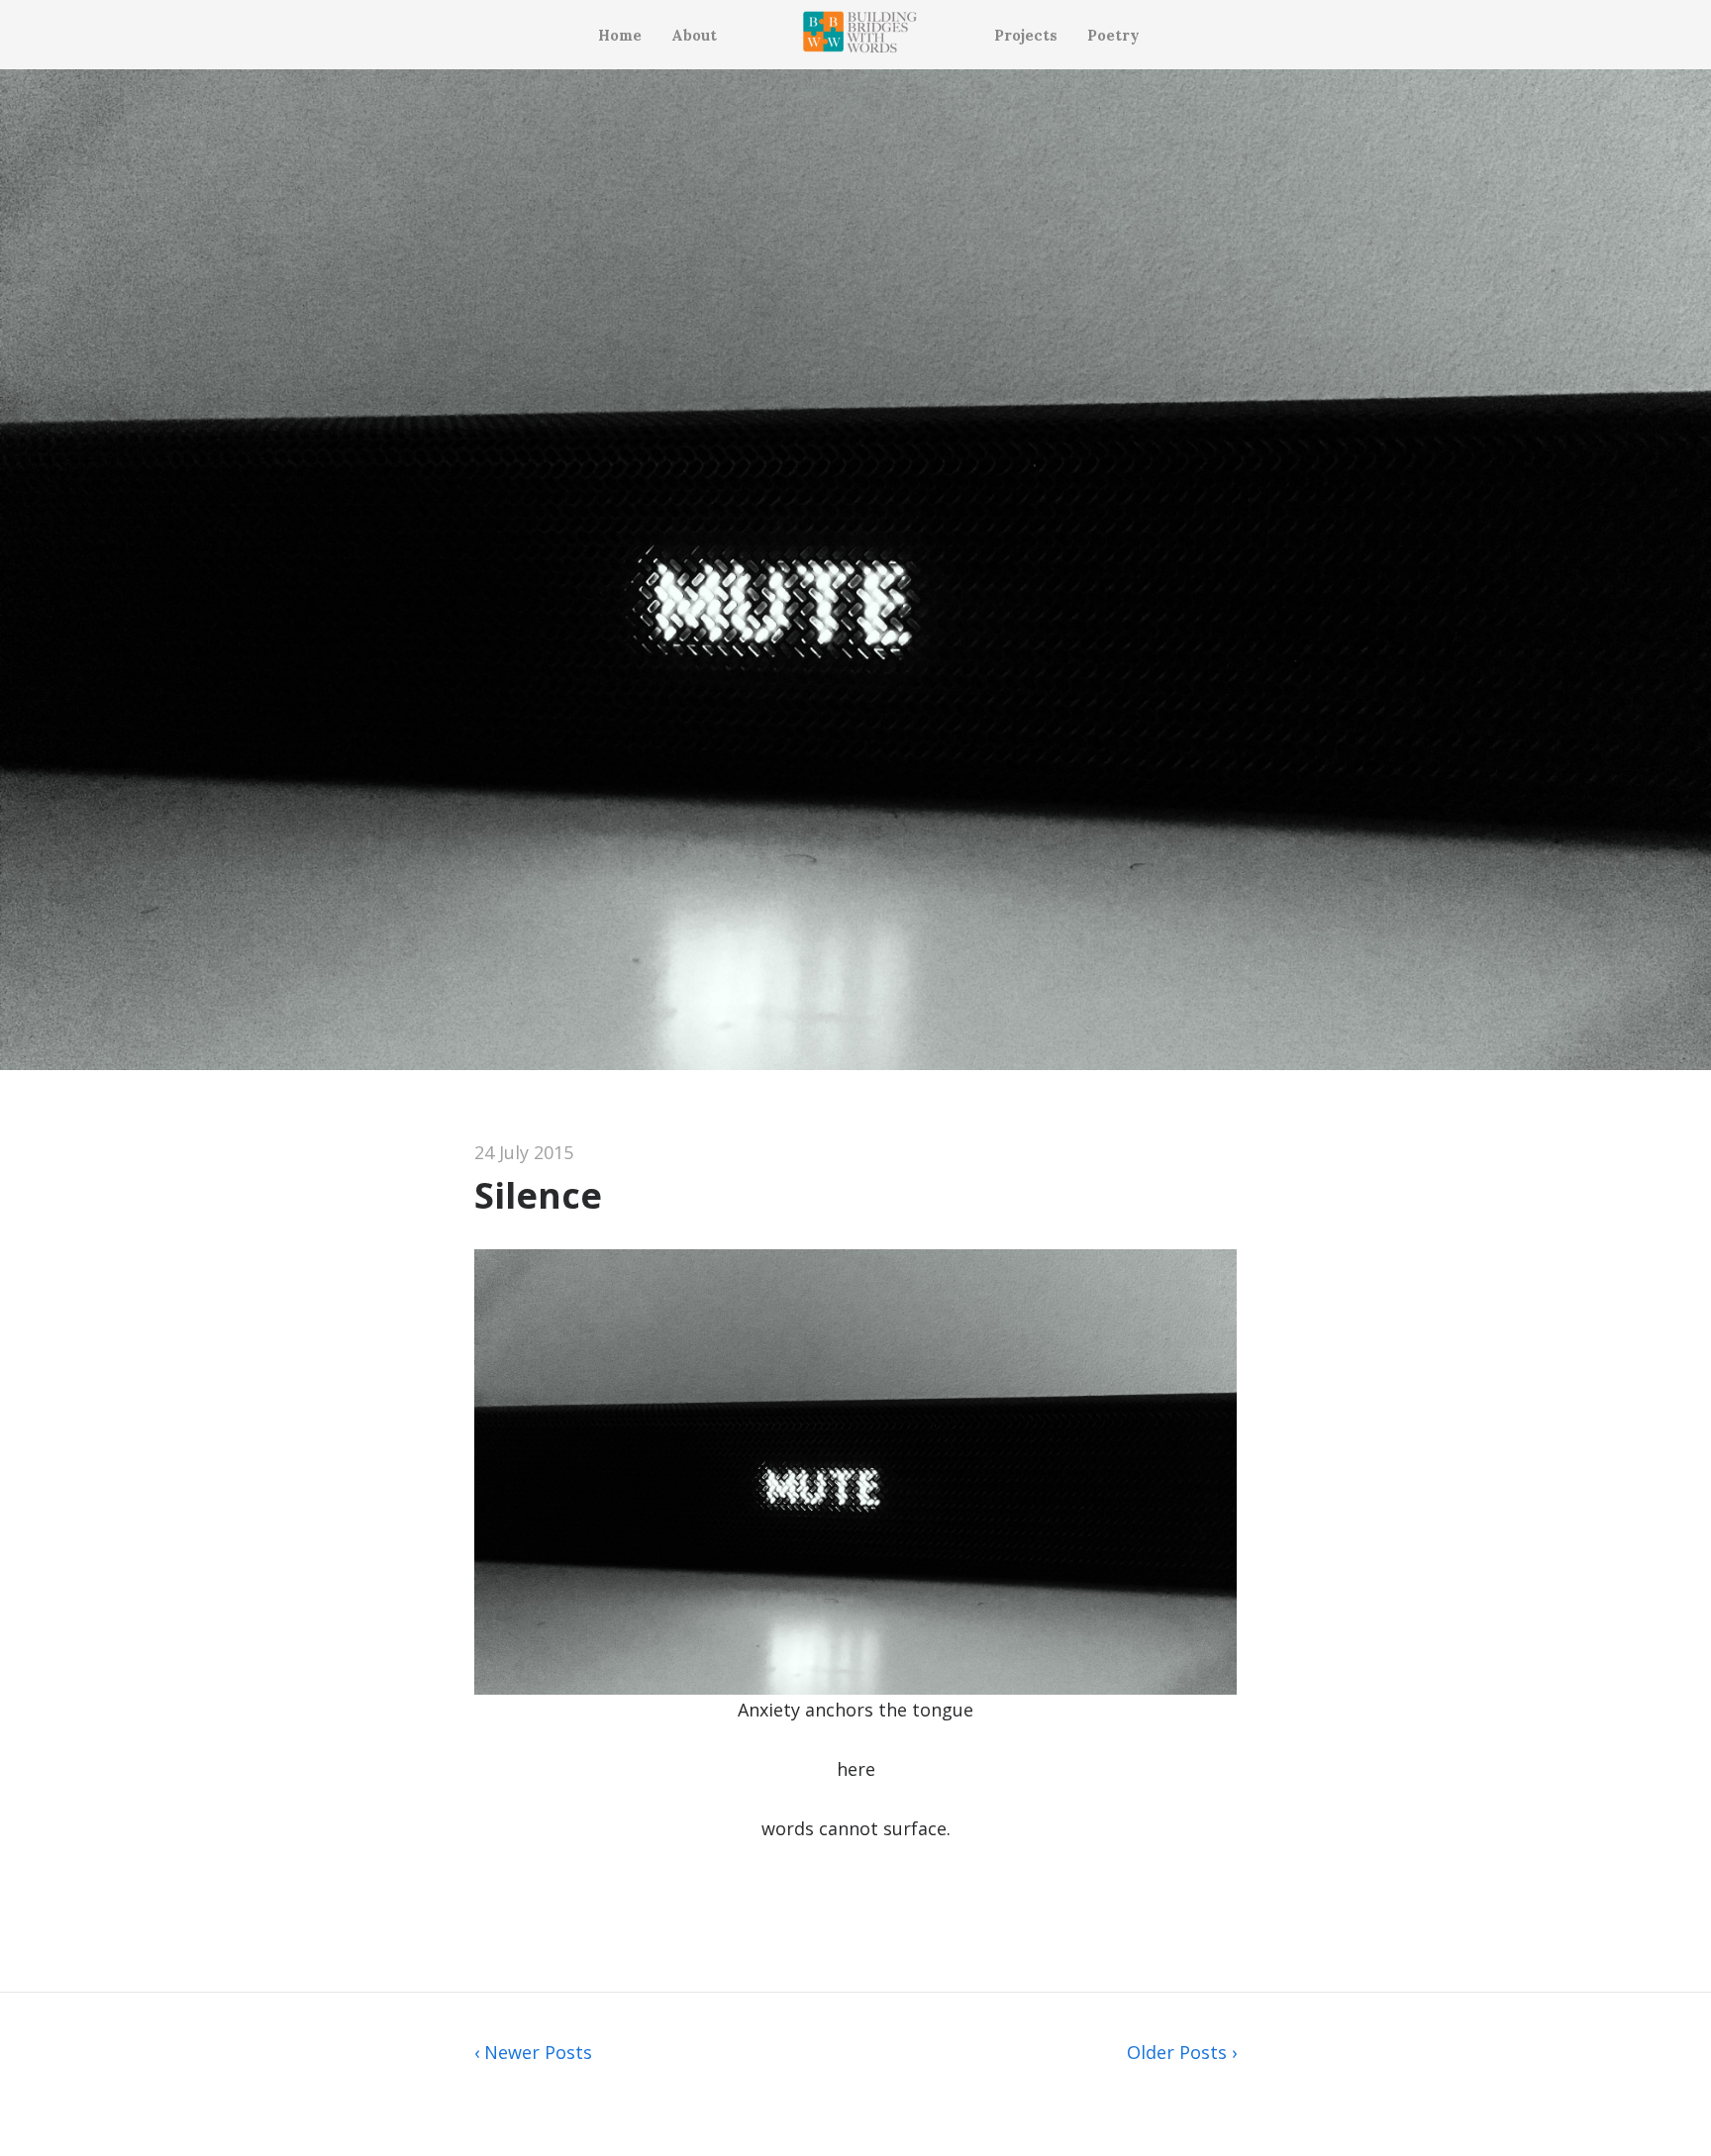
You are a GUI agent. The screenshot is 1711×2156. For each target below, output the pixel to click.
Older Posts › (1182, 2052)
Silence (538, 1195)
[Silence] (855, 1063)
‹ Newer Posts (533, 2052)
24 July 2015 (524, 1152)
